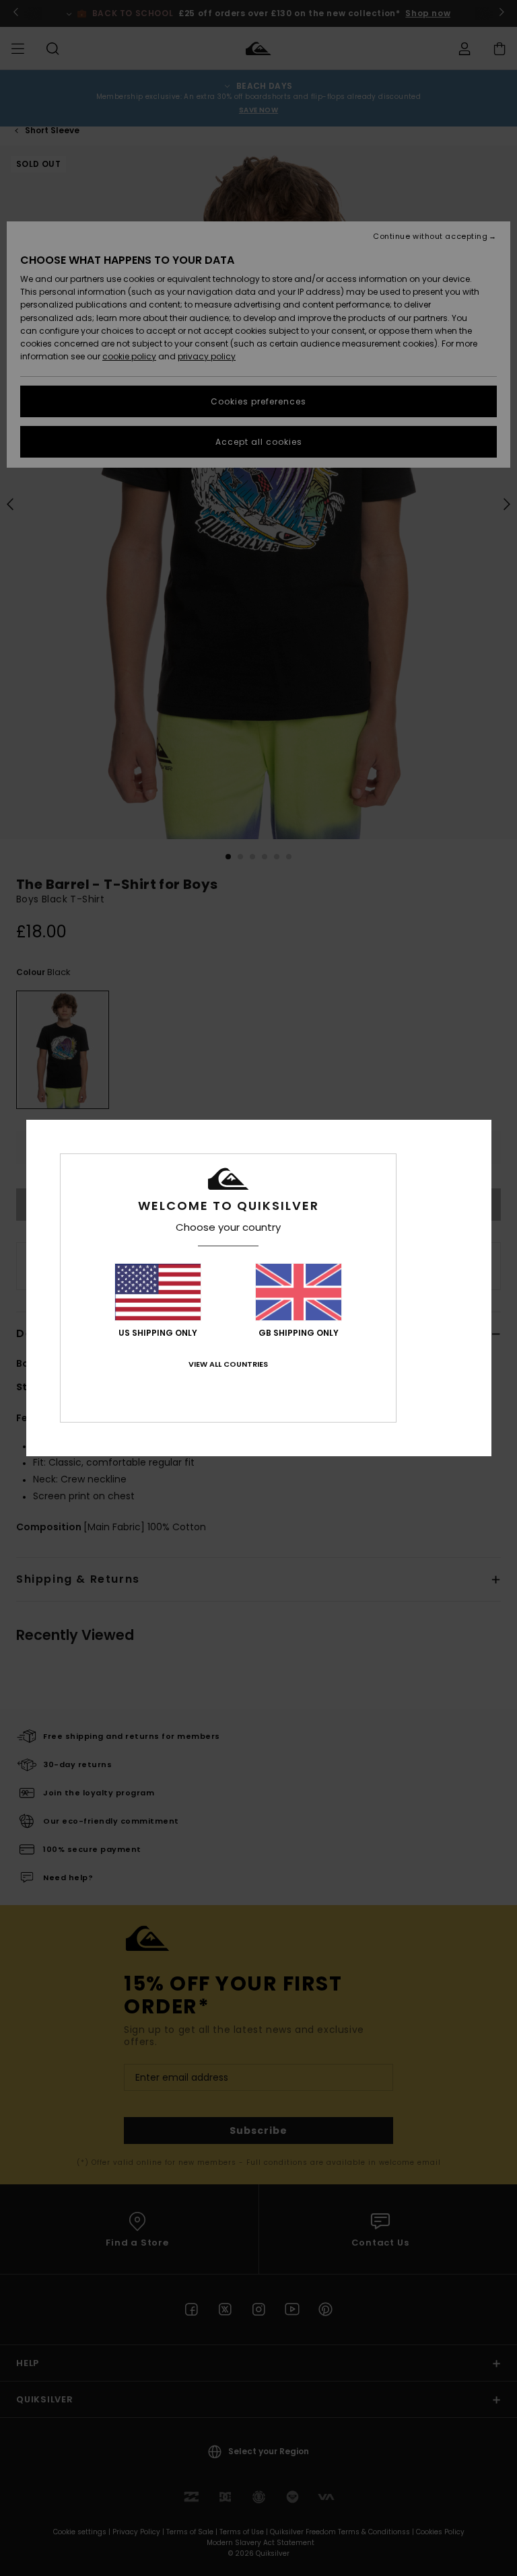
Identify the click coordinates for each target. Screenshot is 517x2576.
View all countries (228, 1364)
